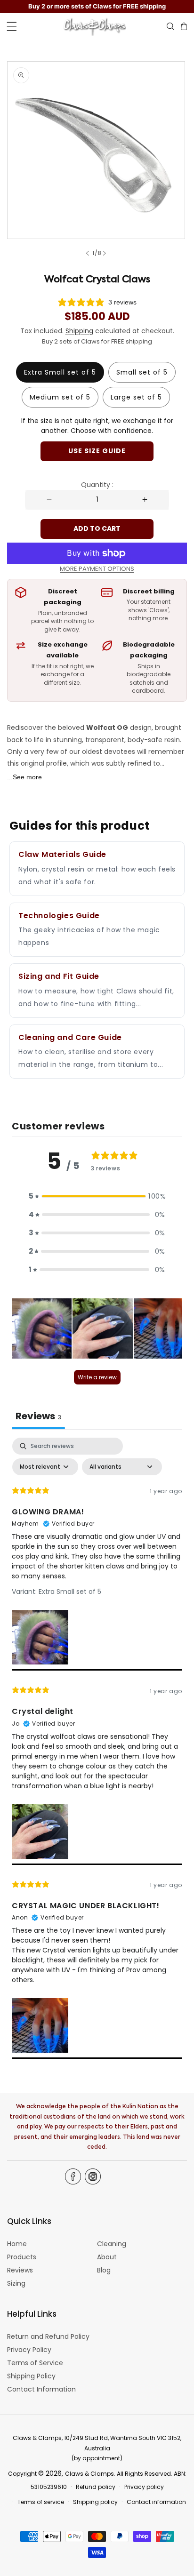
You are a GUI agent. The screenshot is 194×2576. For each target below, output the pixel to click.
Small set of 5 (142, 372)
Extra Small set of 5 (60, 372)
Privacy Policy (29, 2350)
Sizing (16, 2283)
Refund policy (96, 2487)
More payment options (97, 569)
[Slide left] (89, 253)
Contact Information (41, 2389)
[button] (12, 26)
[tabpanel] (97, 1748)
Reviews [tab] (38, 1416)
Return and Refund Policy (48, 2336)
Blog (104, 2270)
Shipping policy (95, 2502)
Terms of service (41, 2502)
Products (22, 2257)
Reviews (20, 2270)
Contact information (156, 2502)
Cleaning (112, 2244)
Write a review (97, 1377)
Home (17, 2244)
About (107, 2257)
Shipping (79, 331)
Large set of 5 (136, 397)
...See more (24, 777)
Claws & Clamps (89, 2474)
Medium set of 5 (60, 397)
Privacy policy (144, 2487)
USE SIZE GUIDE (97, 451)
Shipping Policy (31, 2376)
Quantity (97, 485)
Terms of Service (35, 2363)
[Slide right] (105, 253)
